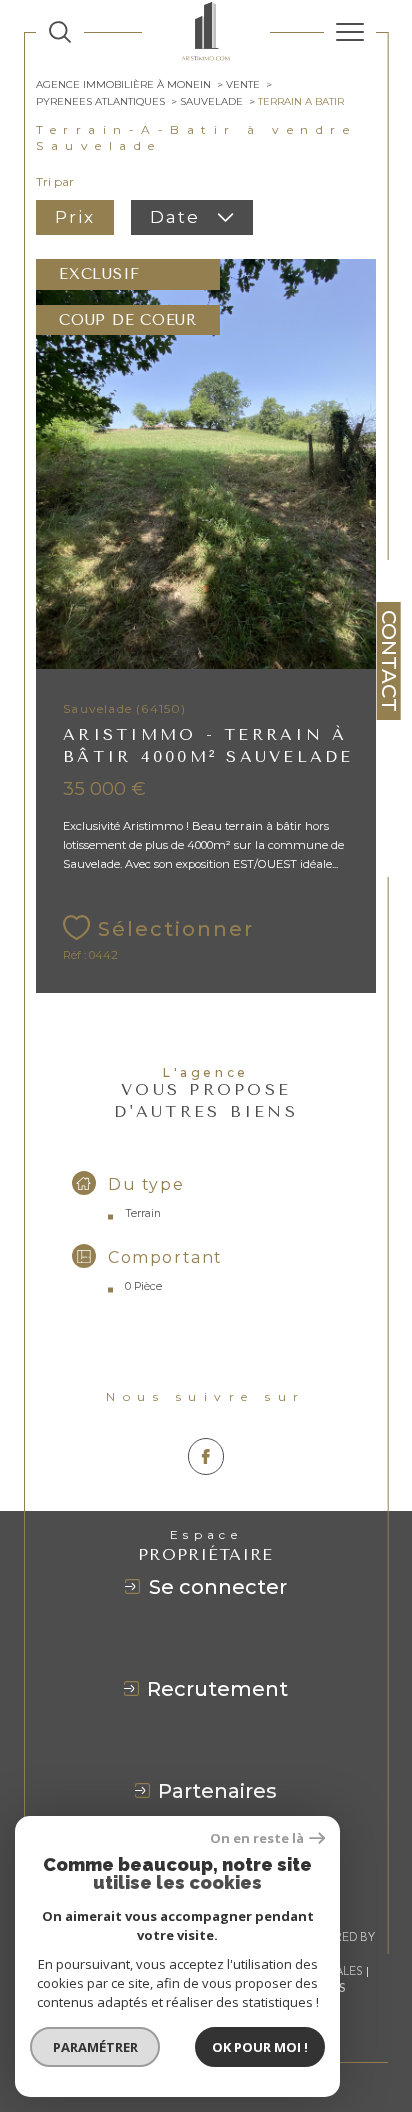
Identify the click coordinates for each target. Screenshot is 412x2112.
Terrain (143, 1213)
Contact (389, 661)
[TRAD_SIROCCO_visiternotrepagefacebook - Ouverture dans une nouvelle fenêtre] (206, 1456)
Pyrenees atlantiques (100, 101)
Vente (243, 84)
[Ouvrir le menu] (350, 32)
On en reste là (257, 1838)
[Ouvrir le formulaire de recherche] (60, 32)
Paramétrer (95, 2047)
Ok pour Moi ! (260, 2047)
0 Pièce (143, 1286)
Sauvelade (211, 101)
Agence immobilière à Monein (123, 84)
